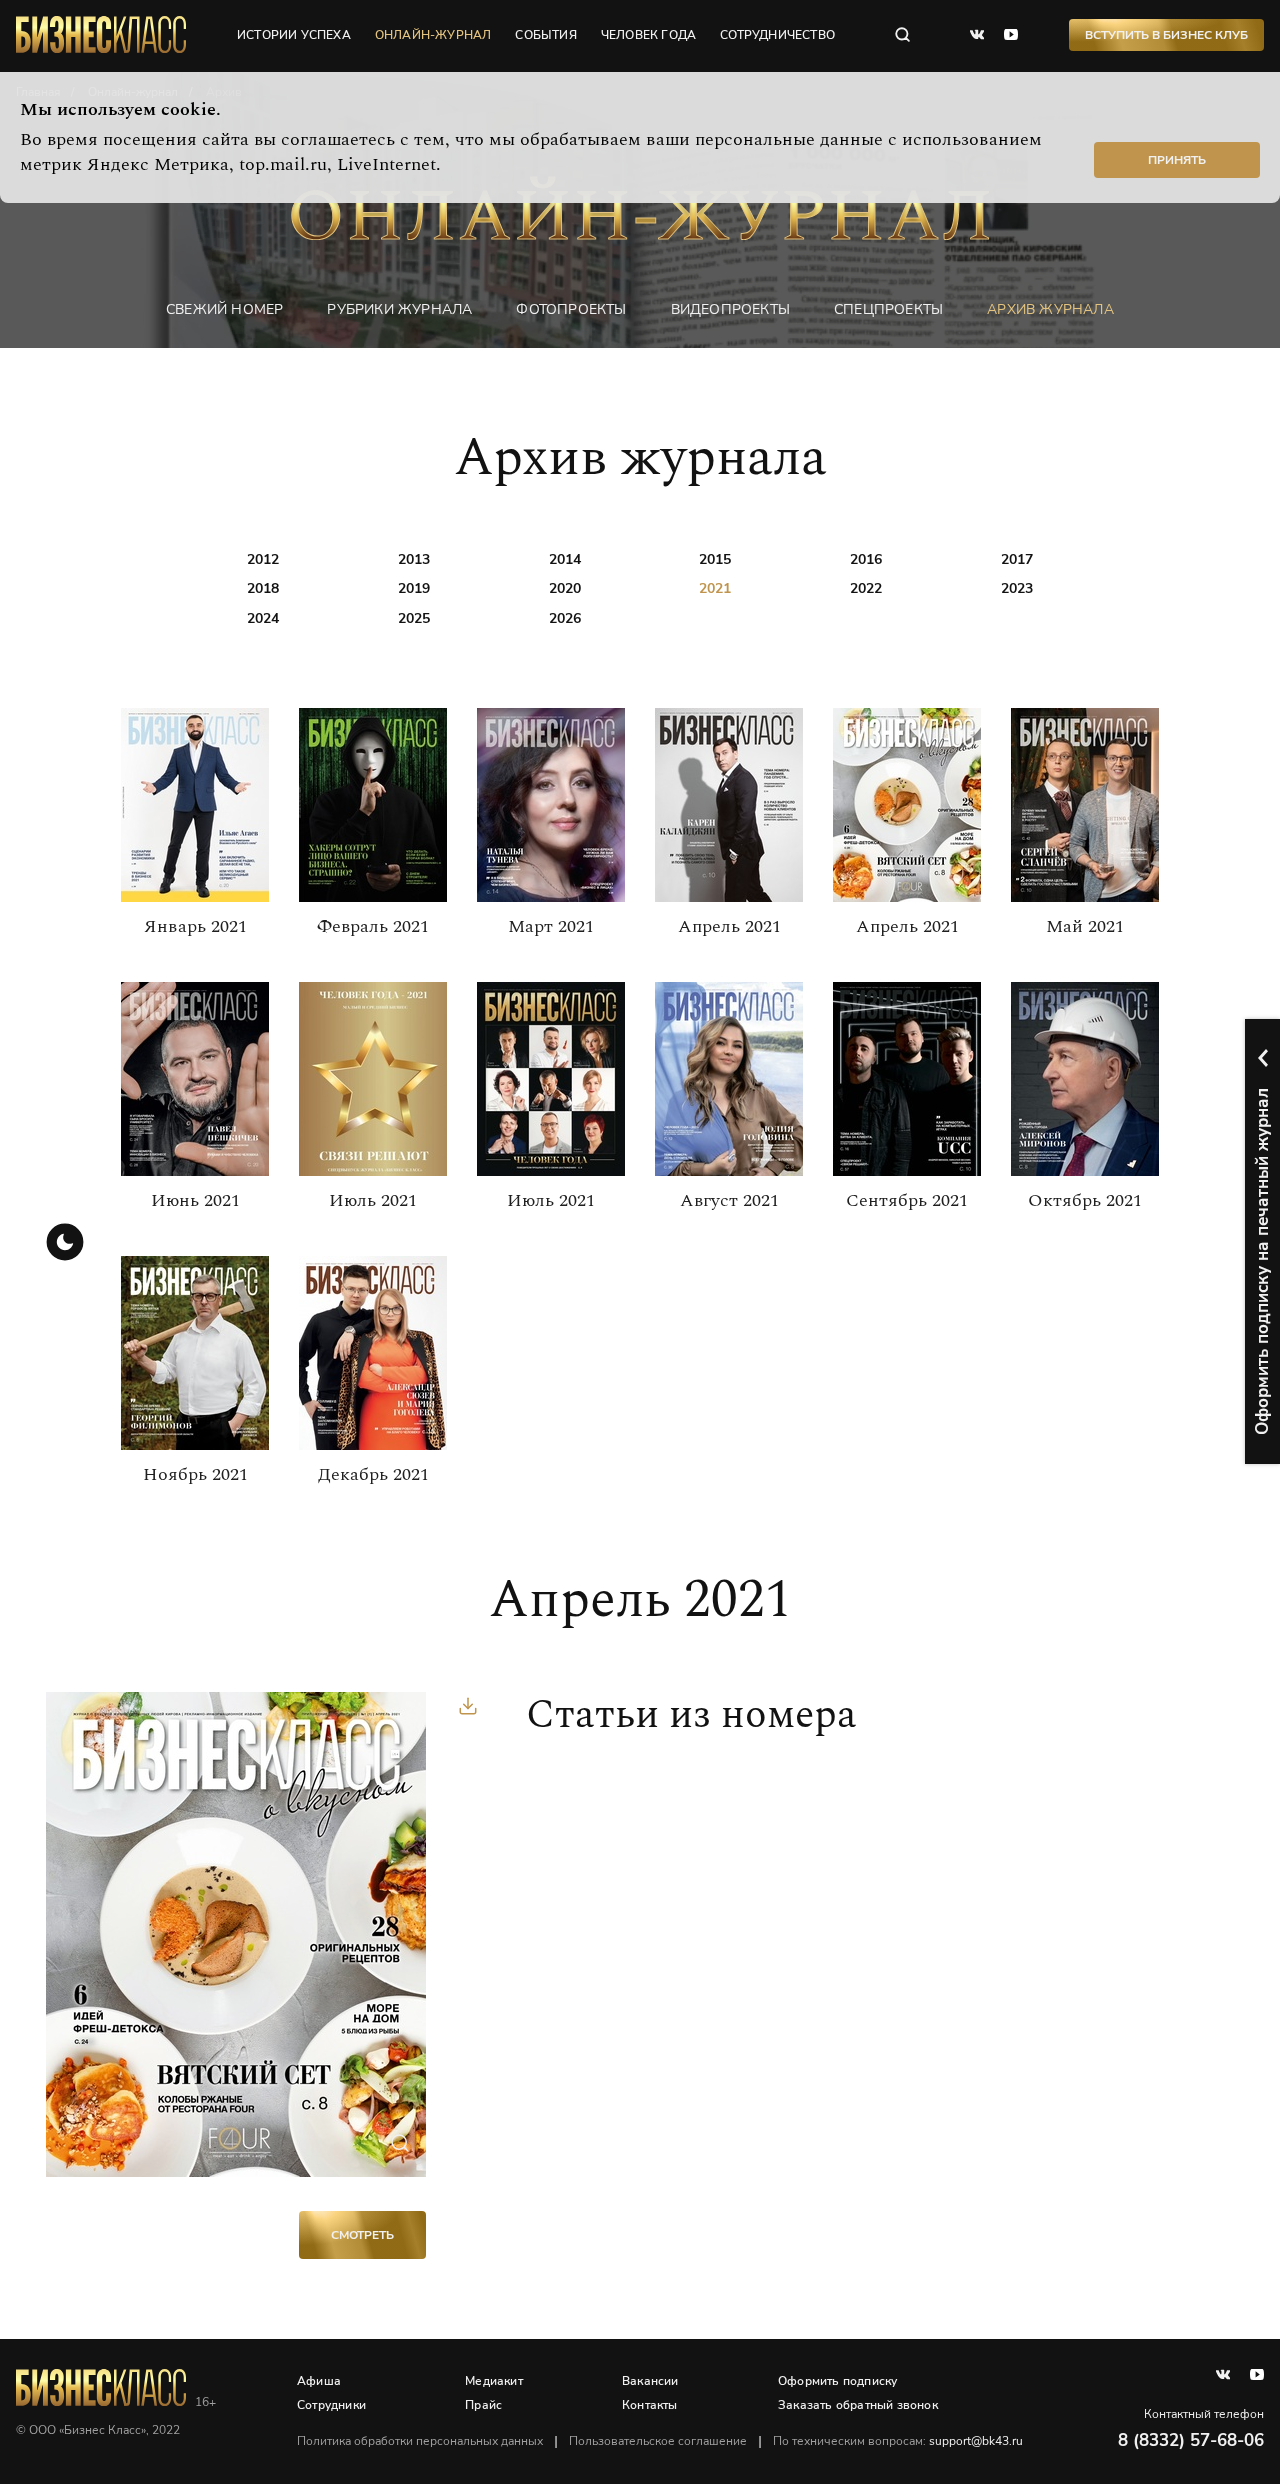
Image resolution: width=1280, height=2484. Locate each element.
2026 (565, 618)
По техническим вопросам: (898, 2441)
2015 (715, 559)
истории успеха (294, 35)
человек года (648, 35)
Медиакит (494, 2381)
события (545, 35)
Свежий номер (224, 309)
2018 (263, 588)
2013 (414, 559)
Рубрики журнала (399, 309)
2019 (414, 588)
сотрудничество (777, 35)
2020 (565, 588)
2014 (565, 559)
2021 (715, 588)
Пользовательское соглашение (658, 2441)
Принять (1177, 160)
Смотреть (362, 2235)
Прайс (483, 2405)
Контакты (650, 2405)
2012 (263, 559)
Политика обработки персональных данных (420, 2441)
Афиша (319, 2381)
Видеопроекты (730, 309)
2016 (866, 559)
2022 (866, 588)
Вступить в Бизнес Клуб (1166, 35)
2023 (1017, 588)
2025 (414, 618)
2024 (263, 618)
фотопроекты (571, 309)
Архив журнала (1050, 309)
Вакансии (650, 2381)
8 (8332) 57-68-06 (1191, 2440)
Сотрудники (331, 2405)
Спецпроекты (888, 309)
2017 (1017, 559)
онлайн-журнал (433, 35)
